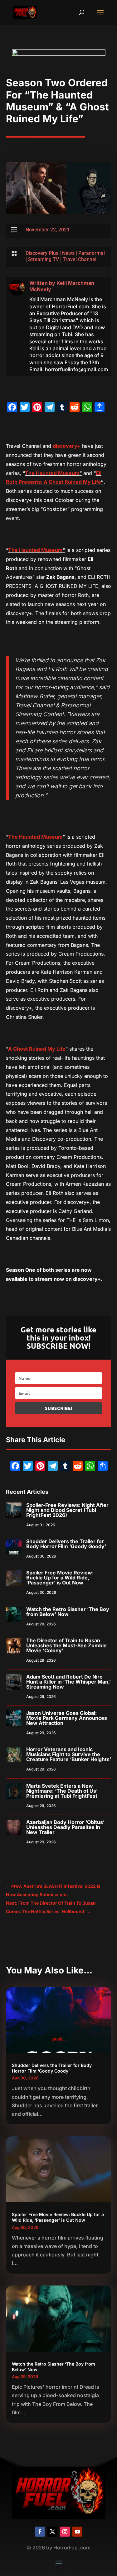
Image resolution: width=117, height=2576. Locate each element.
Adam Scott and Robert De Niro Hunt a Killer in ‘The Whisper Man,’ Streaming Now (68, 1682)
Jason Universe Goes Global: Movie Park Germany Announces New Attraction (67, 1718)
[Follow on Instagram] (65, 2532)
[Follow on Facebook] (40, 2532)
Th (28, 473)
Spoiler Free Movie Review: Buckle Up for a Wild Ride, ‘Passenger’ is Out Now (60, 1578)
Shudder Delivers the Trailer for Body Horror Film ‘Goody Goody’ (66, 1544)
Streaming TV (44, 259)
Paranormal (92, 253)
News (68, 253)
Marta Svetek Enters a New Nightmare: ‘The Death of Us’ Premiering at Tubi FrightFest (62, 1791)
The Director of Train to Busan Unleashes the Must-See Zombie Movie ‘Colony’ (66, 1645)
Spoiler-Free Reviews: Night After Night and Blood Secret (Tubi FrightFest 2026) (67, 1510)
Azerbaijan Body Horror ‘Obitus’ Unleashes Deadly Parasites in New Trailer (65, 1827)
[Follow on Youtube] (77, 2532)
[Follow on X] (52, 2532)
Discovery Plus (42, 253)
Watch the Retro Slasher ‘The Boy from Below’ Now (68, 1612)
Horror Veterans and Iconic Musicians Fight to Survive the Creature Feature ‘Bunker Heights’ (69, 1754)
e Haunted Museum (56, 473)
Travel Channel (80, 259)
